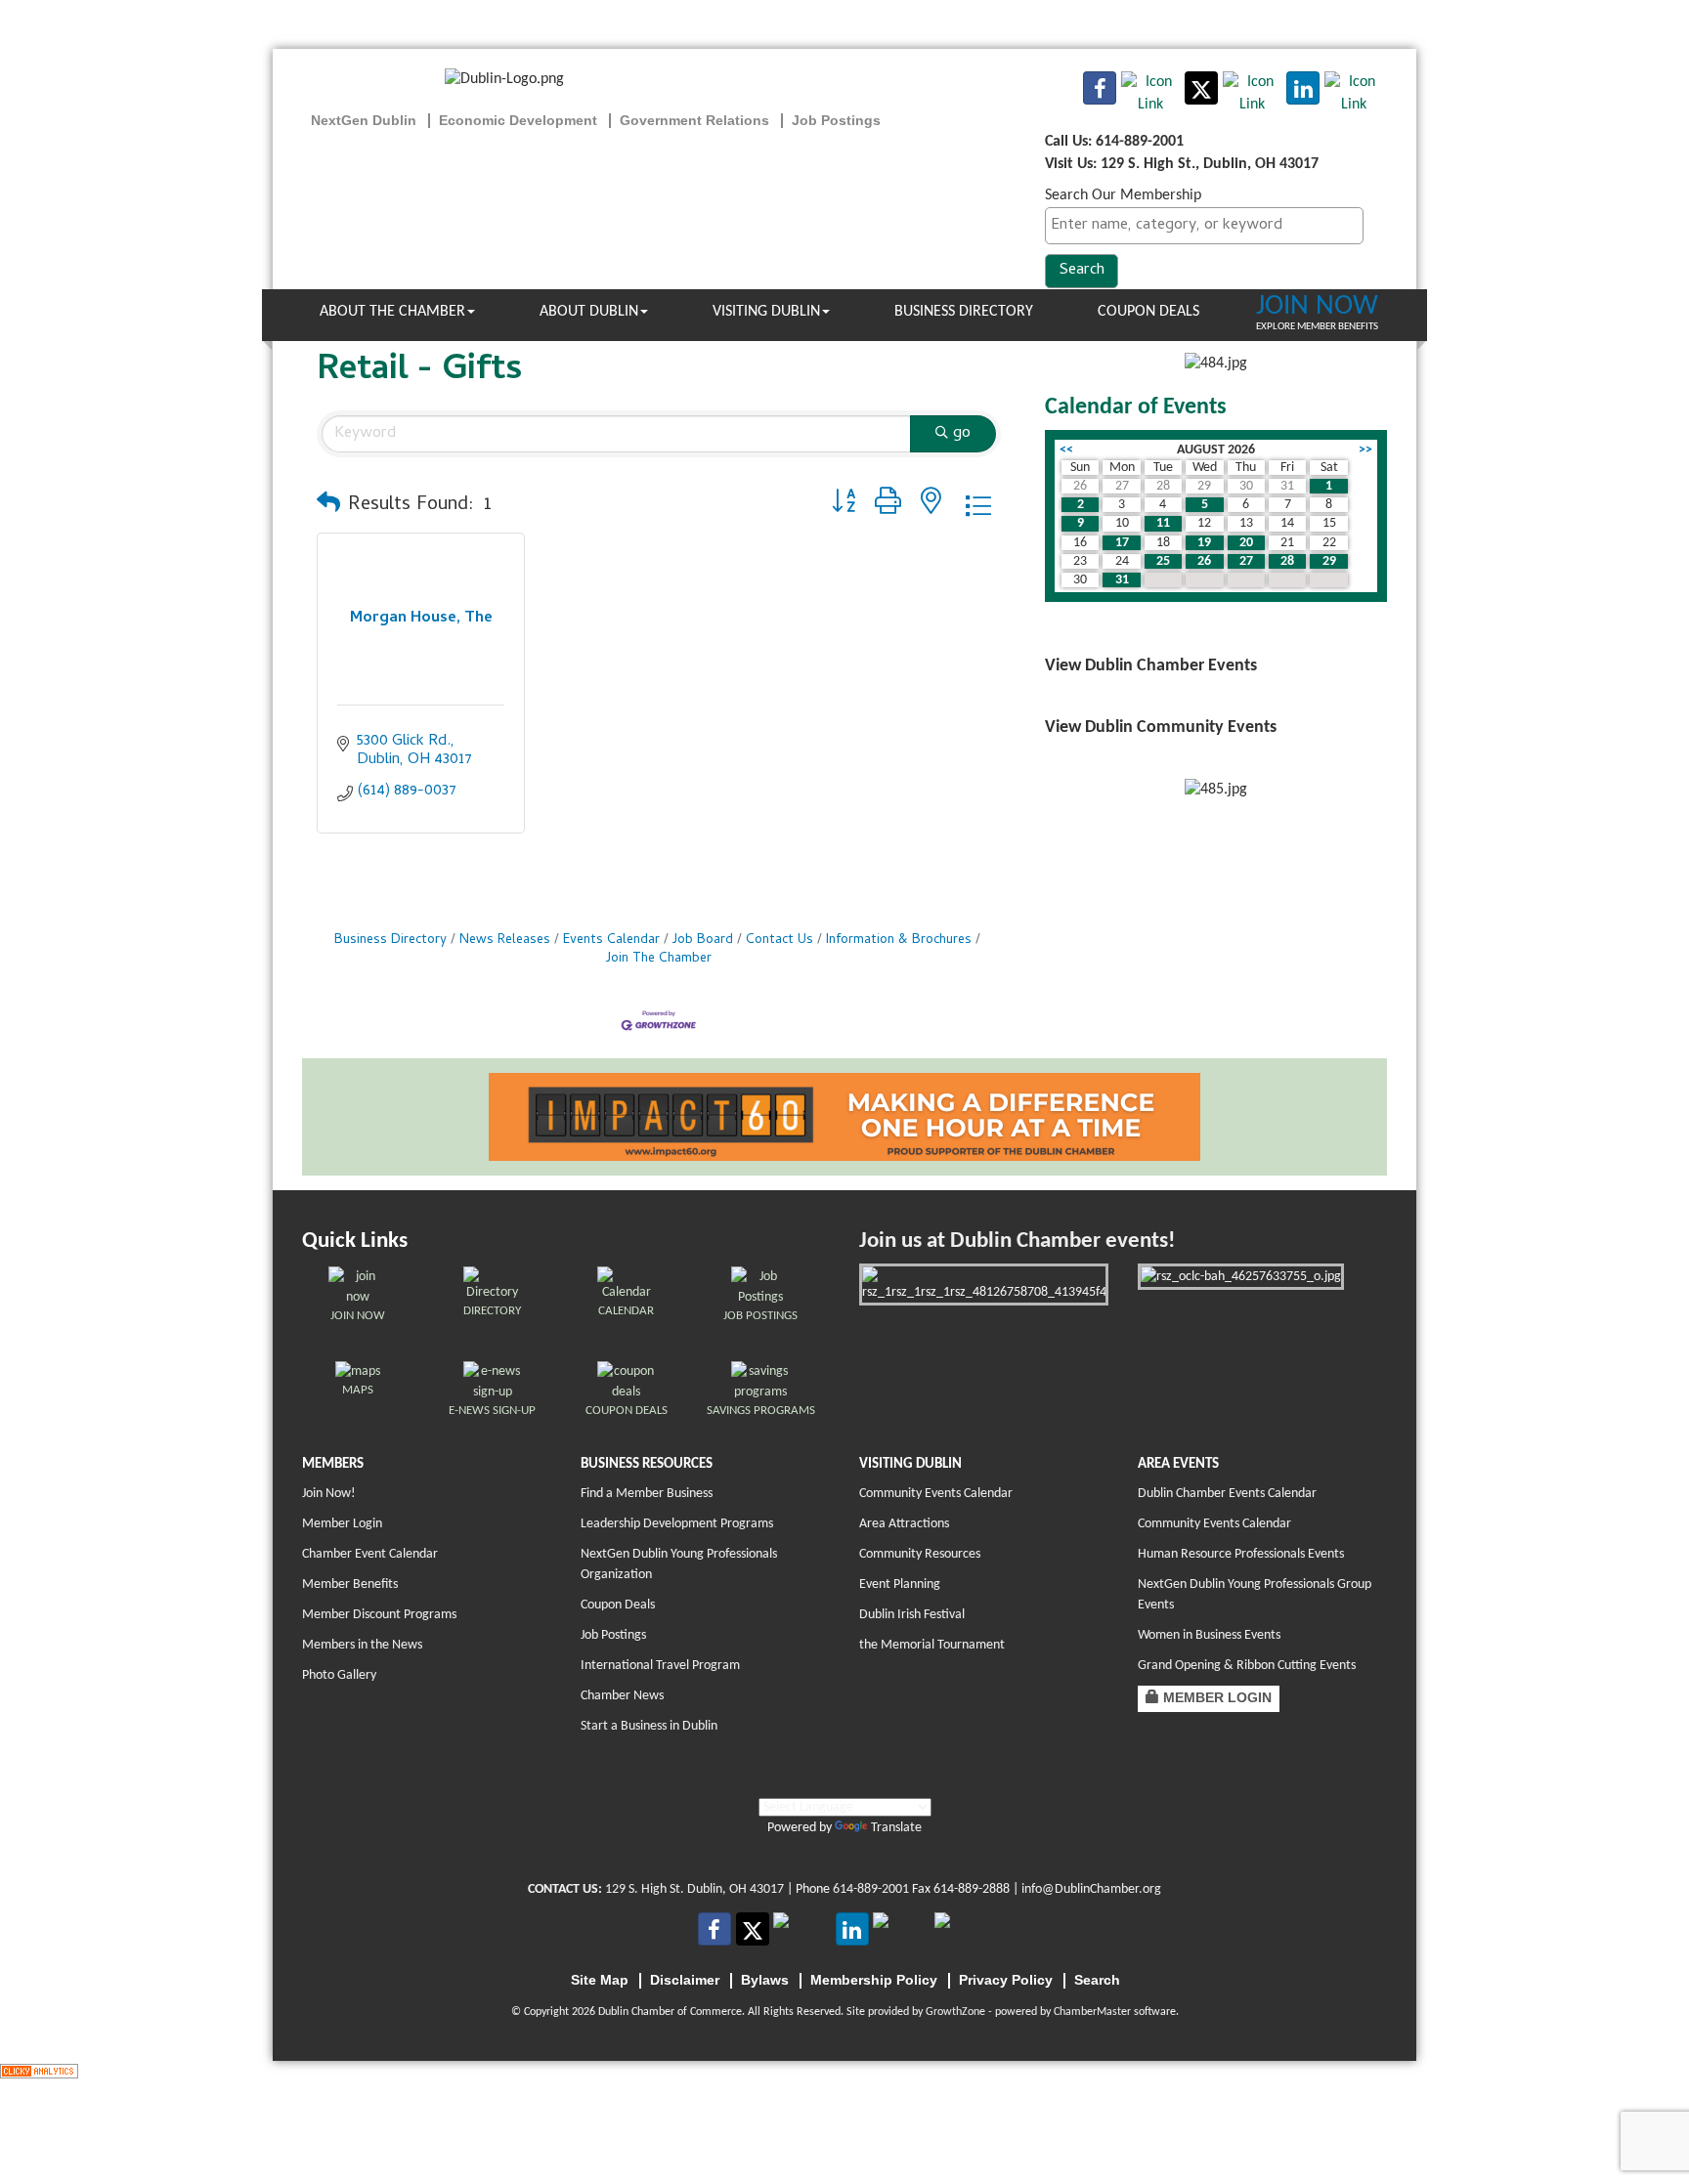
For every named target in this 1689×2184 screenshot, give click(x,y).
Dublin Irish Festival (912, 1615)
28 (1287, 561)
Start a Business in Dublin (649, 1726)
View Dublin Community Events (1161, 728)
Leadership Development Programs (677, 1524)
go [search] (962, 434)
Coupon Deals (1148, 312)
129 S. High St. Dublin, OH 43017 (694, 1889)
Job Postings (613, 1635)
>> (1365, 450)
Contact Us (780, 941)
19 (1204, 543)
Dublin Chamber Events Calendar (1227, 1494)
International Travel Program (660, 1666)
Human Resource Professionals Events (1241, 1554)
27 (1246, 561)
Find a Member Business (647, 1494)
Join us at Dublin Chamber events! (1017, 1242)
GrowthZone (955, 2012)
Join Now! (329, 1494)
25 (1163, 561)
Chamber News (622, 1696)
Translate (896, 1828)
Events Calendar (611, 941)
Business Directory (964, 312)
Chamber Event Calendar (370, 1554)
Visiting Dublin (766, 312)
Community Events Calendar (936, 1494)
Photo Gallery (339, 1675)
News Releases (505, 941)
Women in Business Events (1209, 1635)
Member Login (342, 1524)
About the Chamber (392, 312)
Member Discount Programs (379, 1615)
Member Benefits (350, 1584)
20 (1246, 543)
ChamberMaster (1092, 2012)
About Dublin (589, 312)
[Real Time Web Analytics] (39, 2072)
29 (1329, 561)
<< (1066, 450)
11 (1163, 523)
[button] (328, 506)
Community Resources (920, 1554)
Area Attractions (904, 1524)
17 (1122, 543)
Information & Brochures (899, 941)
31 (1122, 580)
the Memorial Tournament (932, 1645)
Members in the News (362, 1645)
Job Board (703, 941)
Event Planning (900, 1584)
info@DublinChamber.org (1091, 1889)
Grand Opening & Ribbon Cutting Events (1247, 1666)
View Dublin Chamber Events (1151, 666)
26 (1204, 561)
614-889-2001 (871, 1889)
